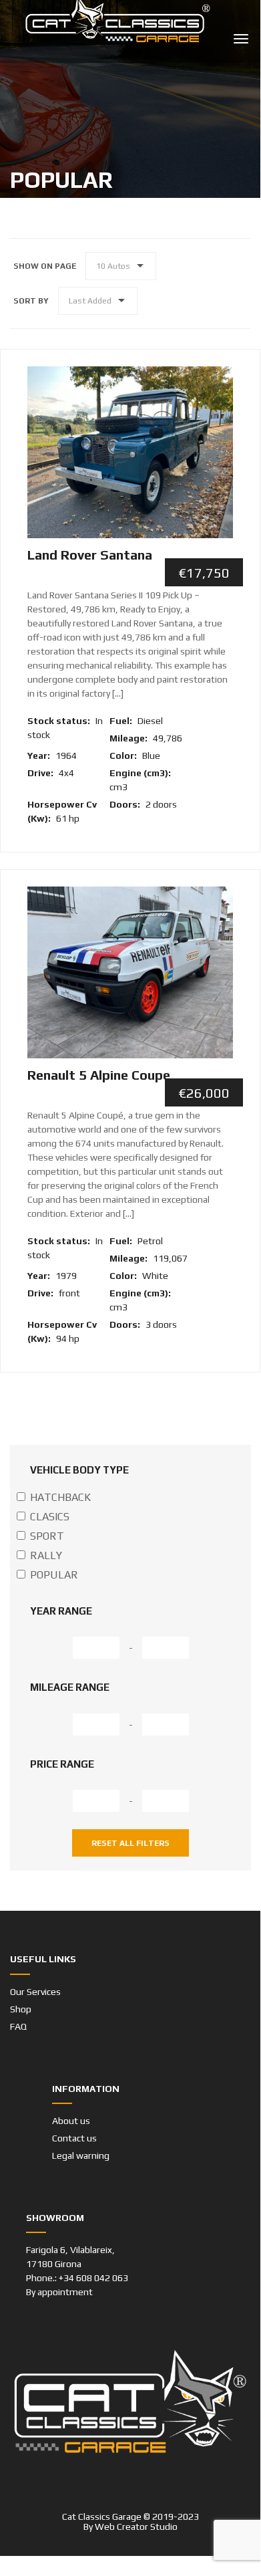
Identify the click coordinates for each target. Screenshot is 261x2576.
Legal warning (81, 2155)
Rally (46, 1555)
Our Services (35, 1992)
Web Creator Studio (136, 2527)
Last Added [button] (90, 301)
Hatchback (60, 1497)
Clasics (50, 1517)
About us (71, 2121)
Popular (54, 1575)
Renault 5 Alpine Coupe (99, 1075)
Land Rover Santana (90, 555)
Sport (47, 1536)
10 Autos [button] (113, 266)
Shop (21, 2009)
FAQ (18, 2026)
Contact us (74, 2138)
